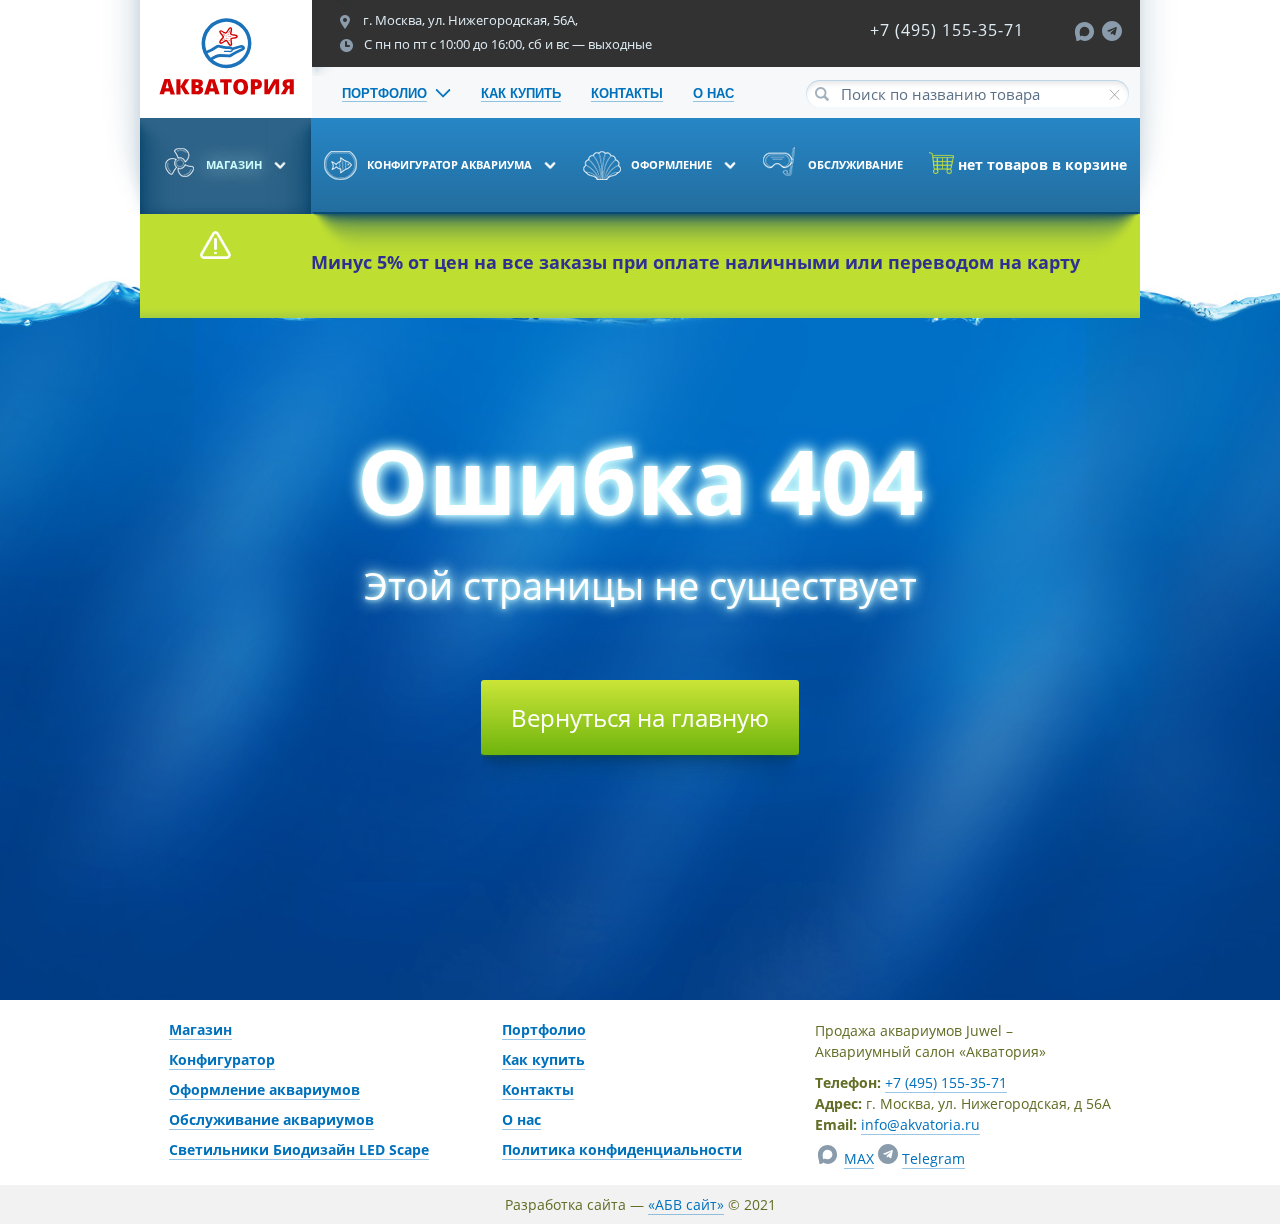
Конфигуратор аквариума (449, 164)
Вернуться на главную (640, 717)
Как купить (543, 1059)
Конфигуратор (222, 1059)
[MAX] (1087, 35)
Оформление (671, 164)
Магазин (234, 164)
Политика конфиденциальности (622, 1149)
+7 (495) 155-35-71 (947, 30)
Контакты (538, 1089)
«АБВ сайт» (686, 1204)
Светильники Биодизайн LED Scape (299, 1149)
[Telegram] (1112, 35)
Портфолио (544, 1029)
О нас (521, 1119)
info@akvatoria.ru (920, 1124)
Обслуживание (854, 164)
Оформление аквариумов (264, 1089)
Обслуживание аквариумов (271, 1119)
